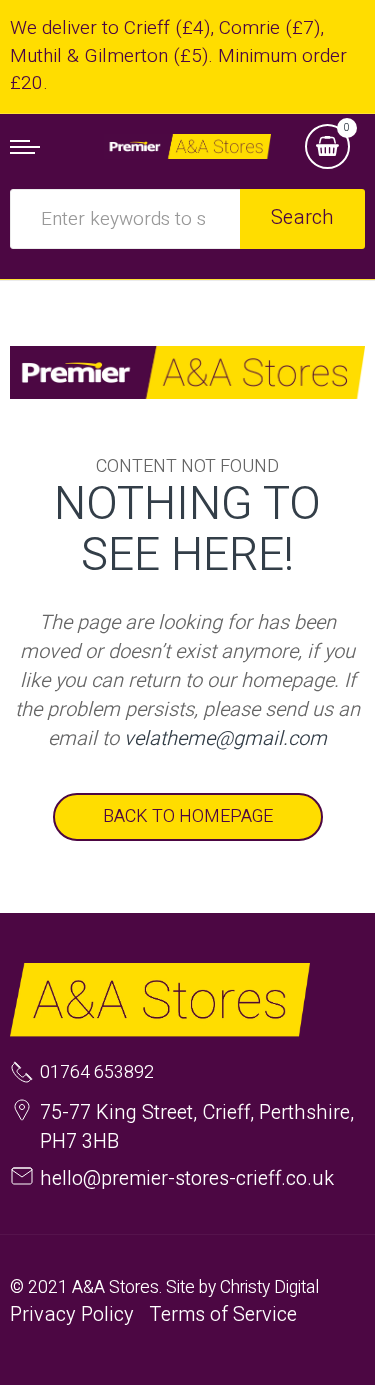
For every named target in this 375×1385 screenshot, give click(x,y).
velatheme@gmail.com (225, 738)
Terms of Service (223, 1314)
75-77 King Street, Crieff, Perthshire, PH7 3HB (197, 1127)
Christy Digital (269, 1287)
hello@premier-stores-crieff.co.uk (187, 1178)
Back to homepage (188, 816)
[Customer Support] (188, 146)
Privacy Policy (72, 1314)
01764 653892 (97, 1073)
